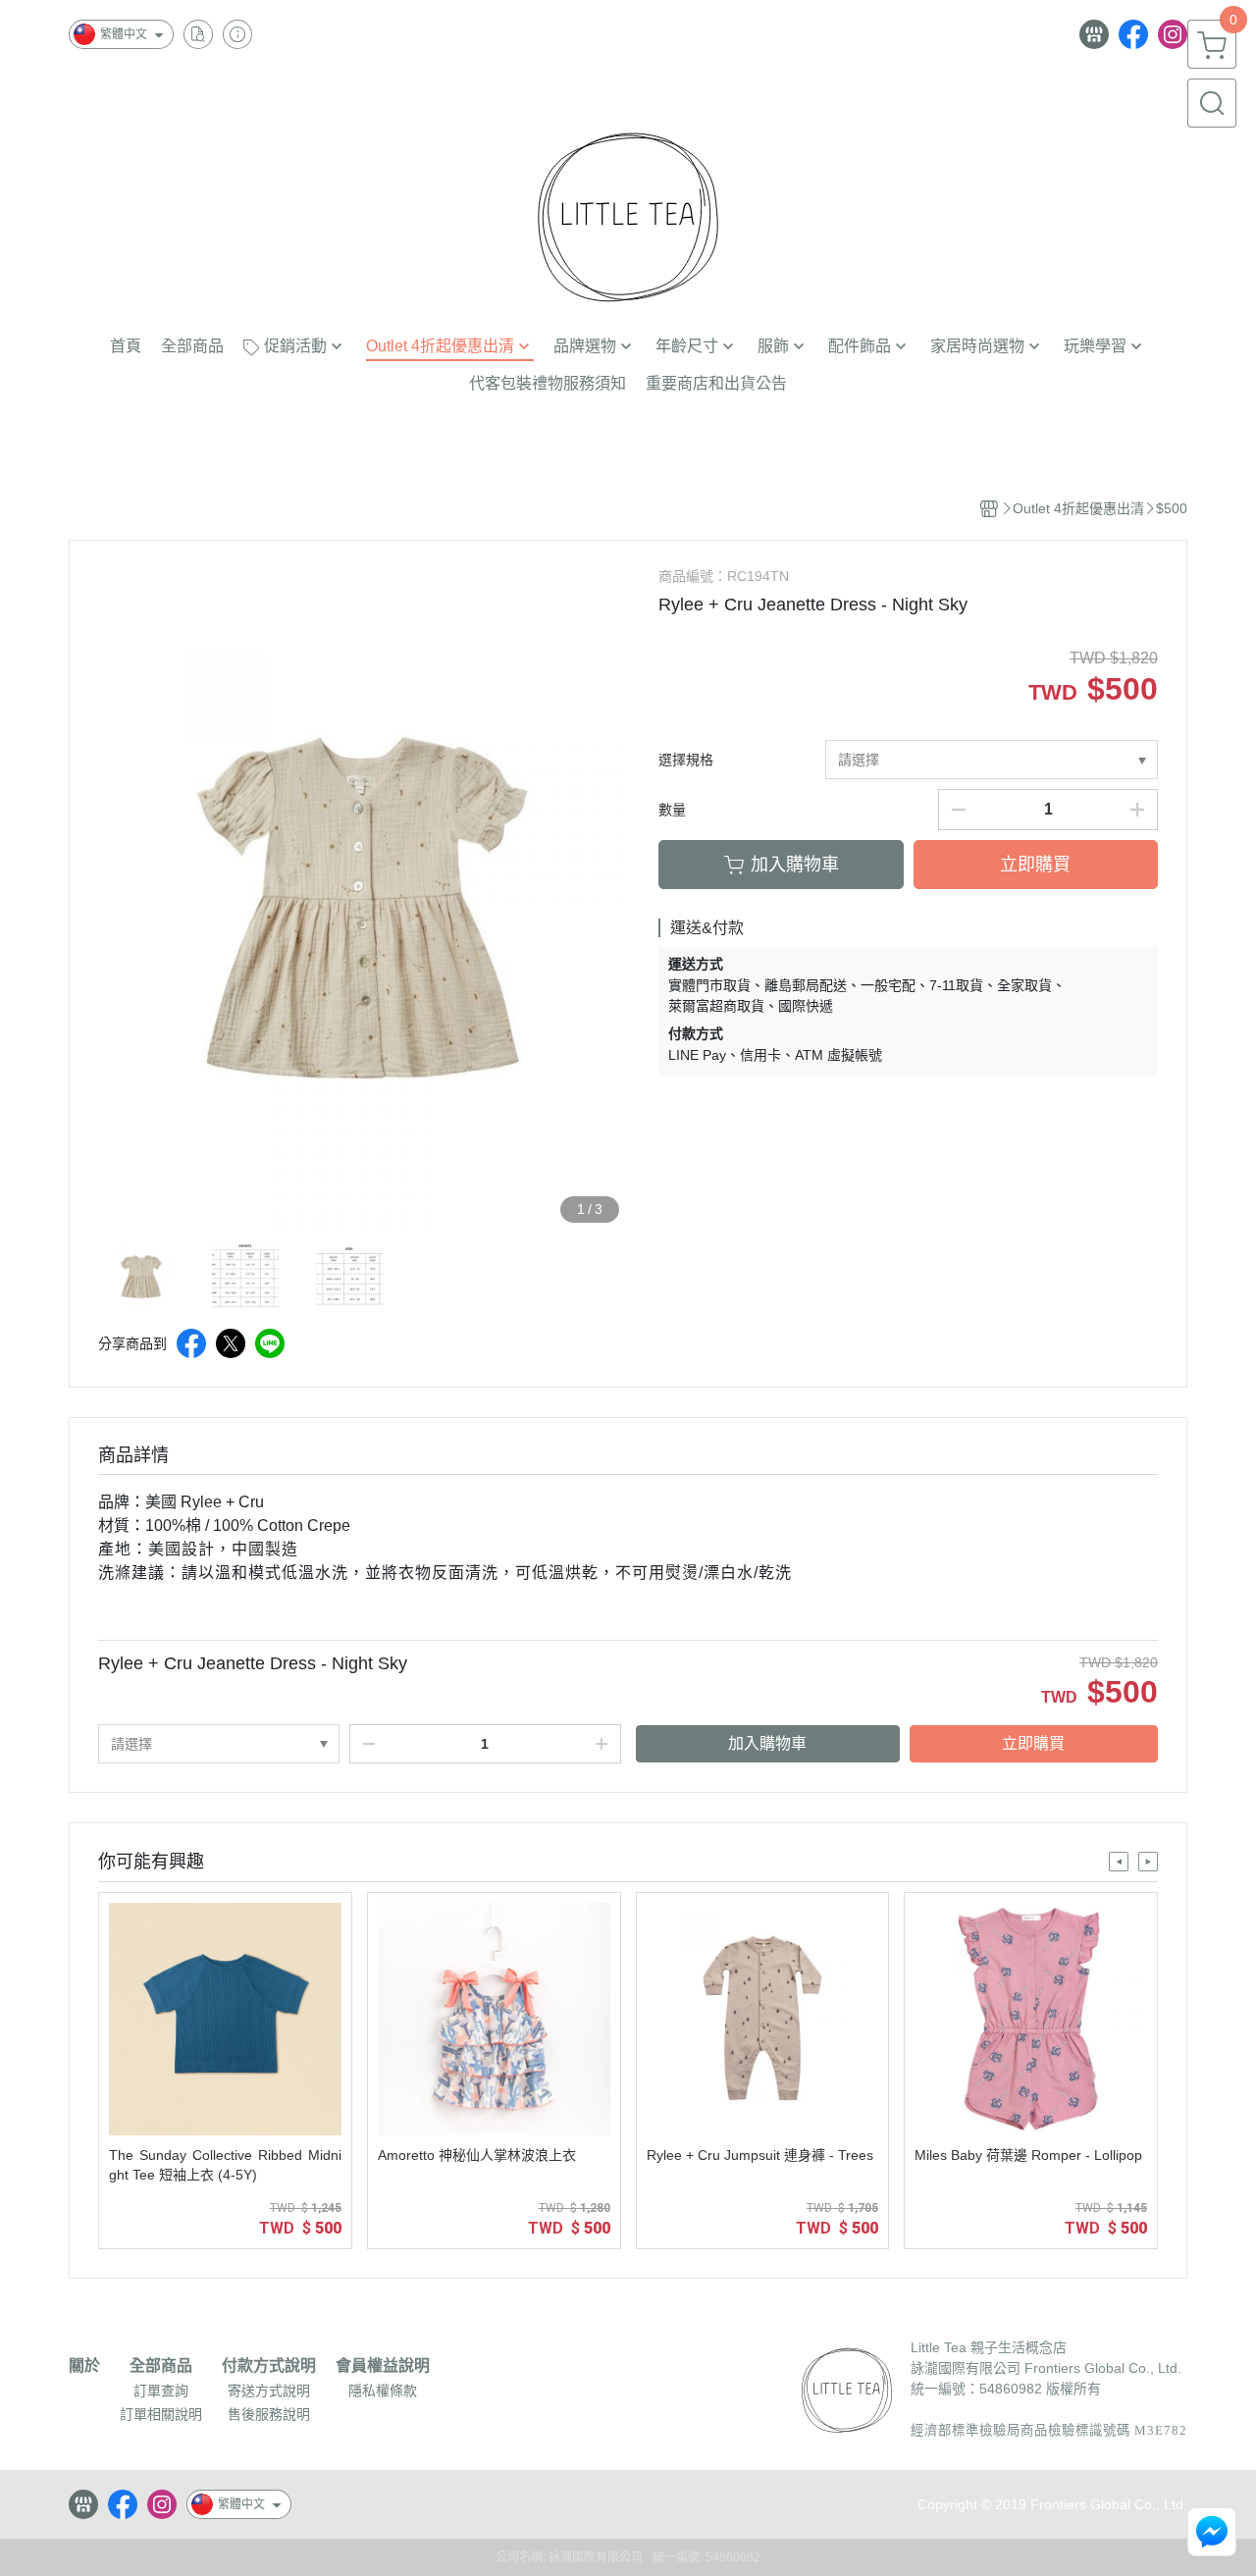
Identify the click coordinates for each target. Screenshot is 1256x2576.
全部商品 (161, 2366)
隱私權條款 (383, 2391)
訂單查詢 (161, 2391)
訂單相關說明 (161, 2414)
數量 (672, 810)
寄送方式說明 (269, 2391)
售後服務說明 (269, 2414)
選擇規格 (686, 760)
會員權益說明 (383, 2366)
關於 (84, 2366)
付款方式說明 (269, 2366)
